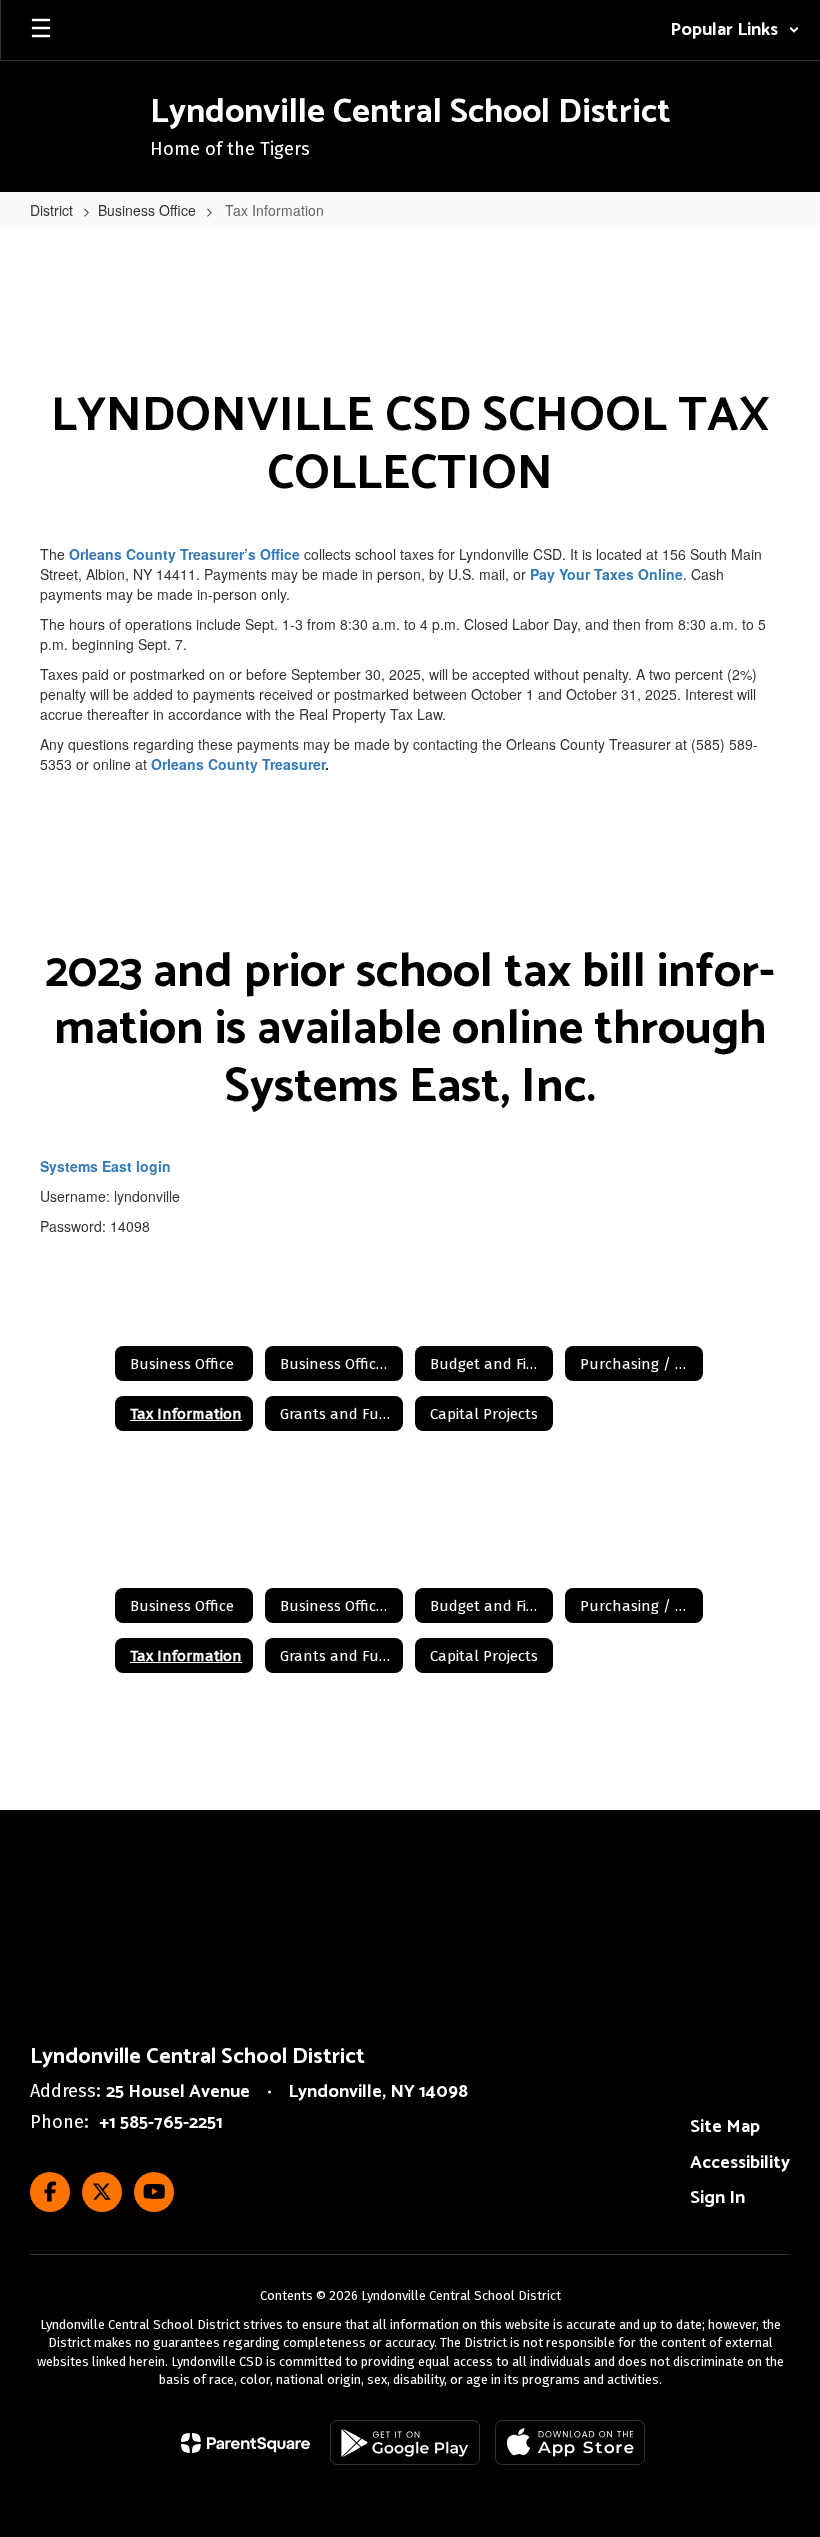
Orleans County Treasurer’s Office (184, 554)
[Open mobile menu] (41, 30)
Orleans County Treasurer (238, 764)
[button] (735, 30)
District (51, 210)
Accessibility (740, 2163)
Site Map (725, 2127)
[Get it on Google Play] (405, 2442)
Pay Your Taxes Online (606, 574)
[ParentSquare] (245, 2443)
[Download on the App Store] (570, 2442)
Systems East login (105, 1166)
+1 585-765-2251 (161, 2123)
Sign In (717, 2198)
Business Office (147, 210)
